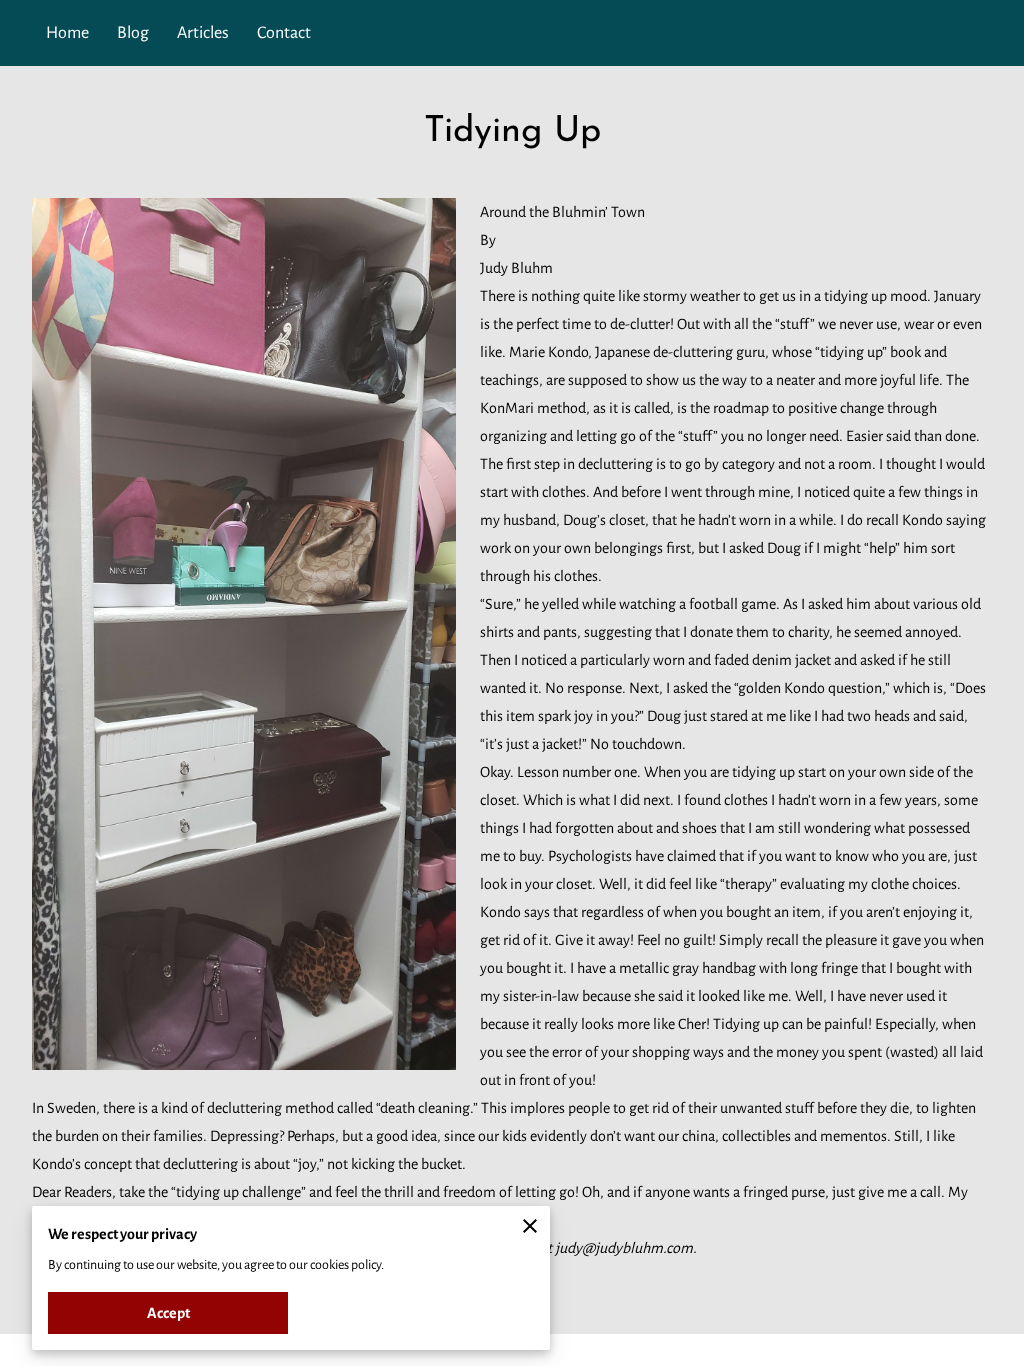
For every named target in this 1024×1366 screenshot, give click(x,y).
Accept (168, 1313)
